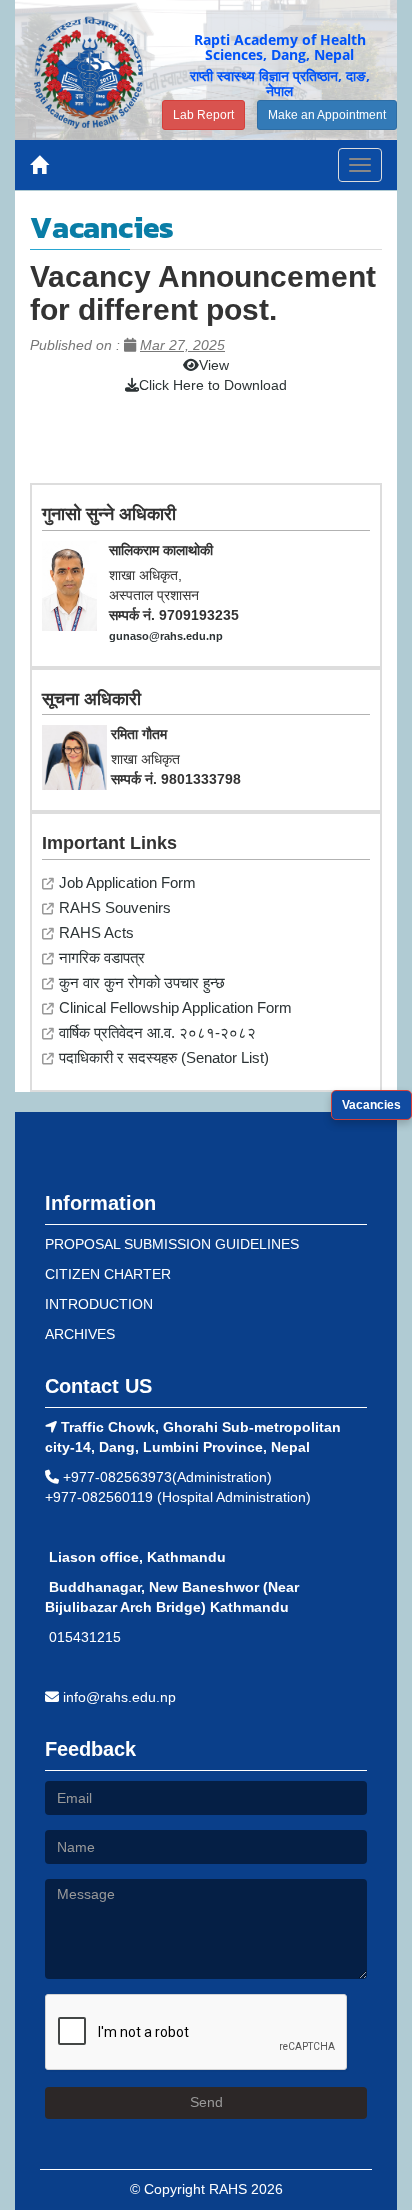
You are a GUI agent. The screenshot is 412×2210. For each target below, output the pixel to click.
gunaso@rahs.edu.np (166, 636)
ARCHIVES (80, 1334)
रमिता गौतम (139, 734)
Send (206, 2102)
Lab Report (203, 115)
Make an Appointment (327, 115)
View (214, 365)
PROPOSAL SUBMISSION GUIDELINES (172, 1244)
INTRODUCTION (99, 1304)
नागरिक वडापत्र (102, 957)
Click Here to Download (213, 385)
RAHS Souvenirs (115, 907)
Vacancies (371, 1105)
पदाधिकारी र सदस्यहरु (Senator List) (164, 1057)
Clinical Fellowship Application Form (175, 1007)
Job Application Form (127, 882)
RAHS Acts (96, 932)
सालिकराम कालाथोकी (161, 550)
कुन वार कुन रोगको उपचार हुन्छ (142, 982)
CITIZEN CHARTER (108, 1274)
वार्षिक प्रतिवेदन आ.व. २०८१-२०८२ (157, 1032)
